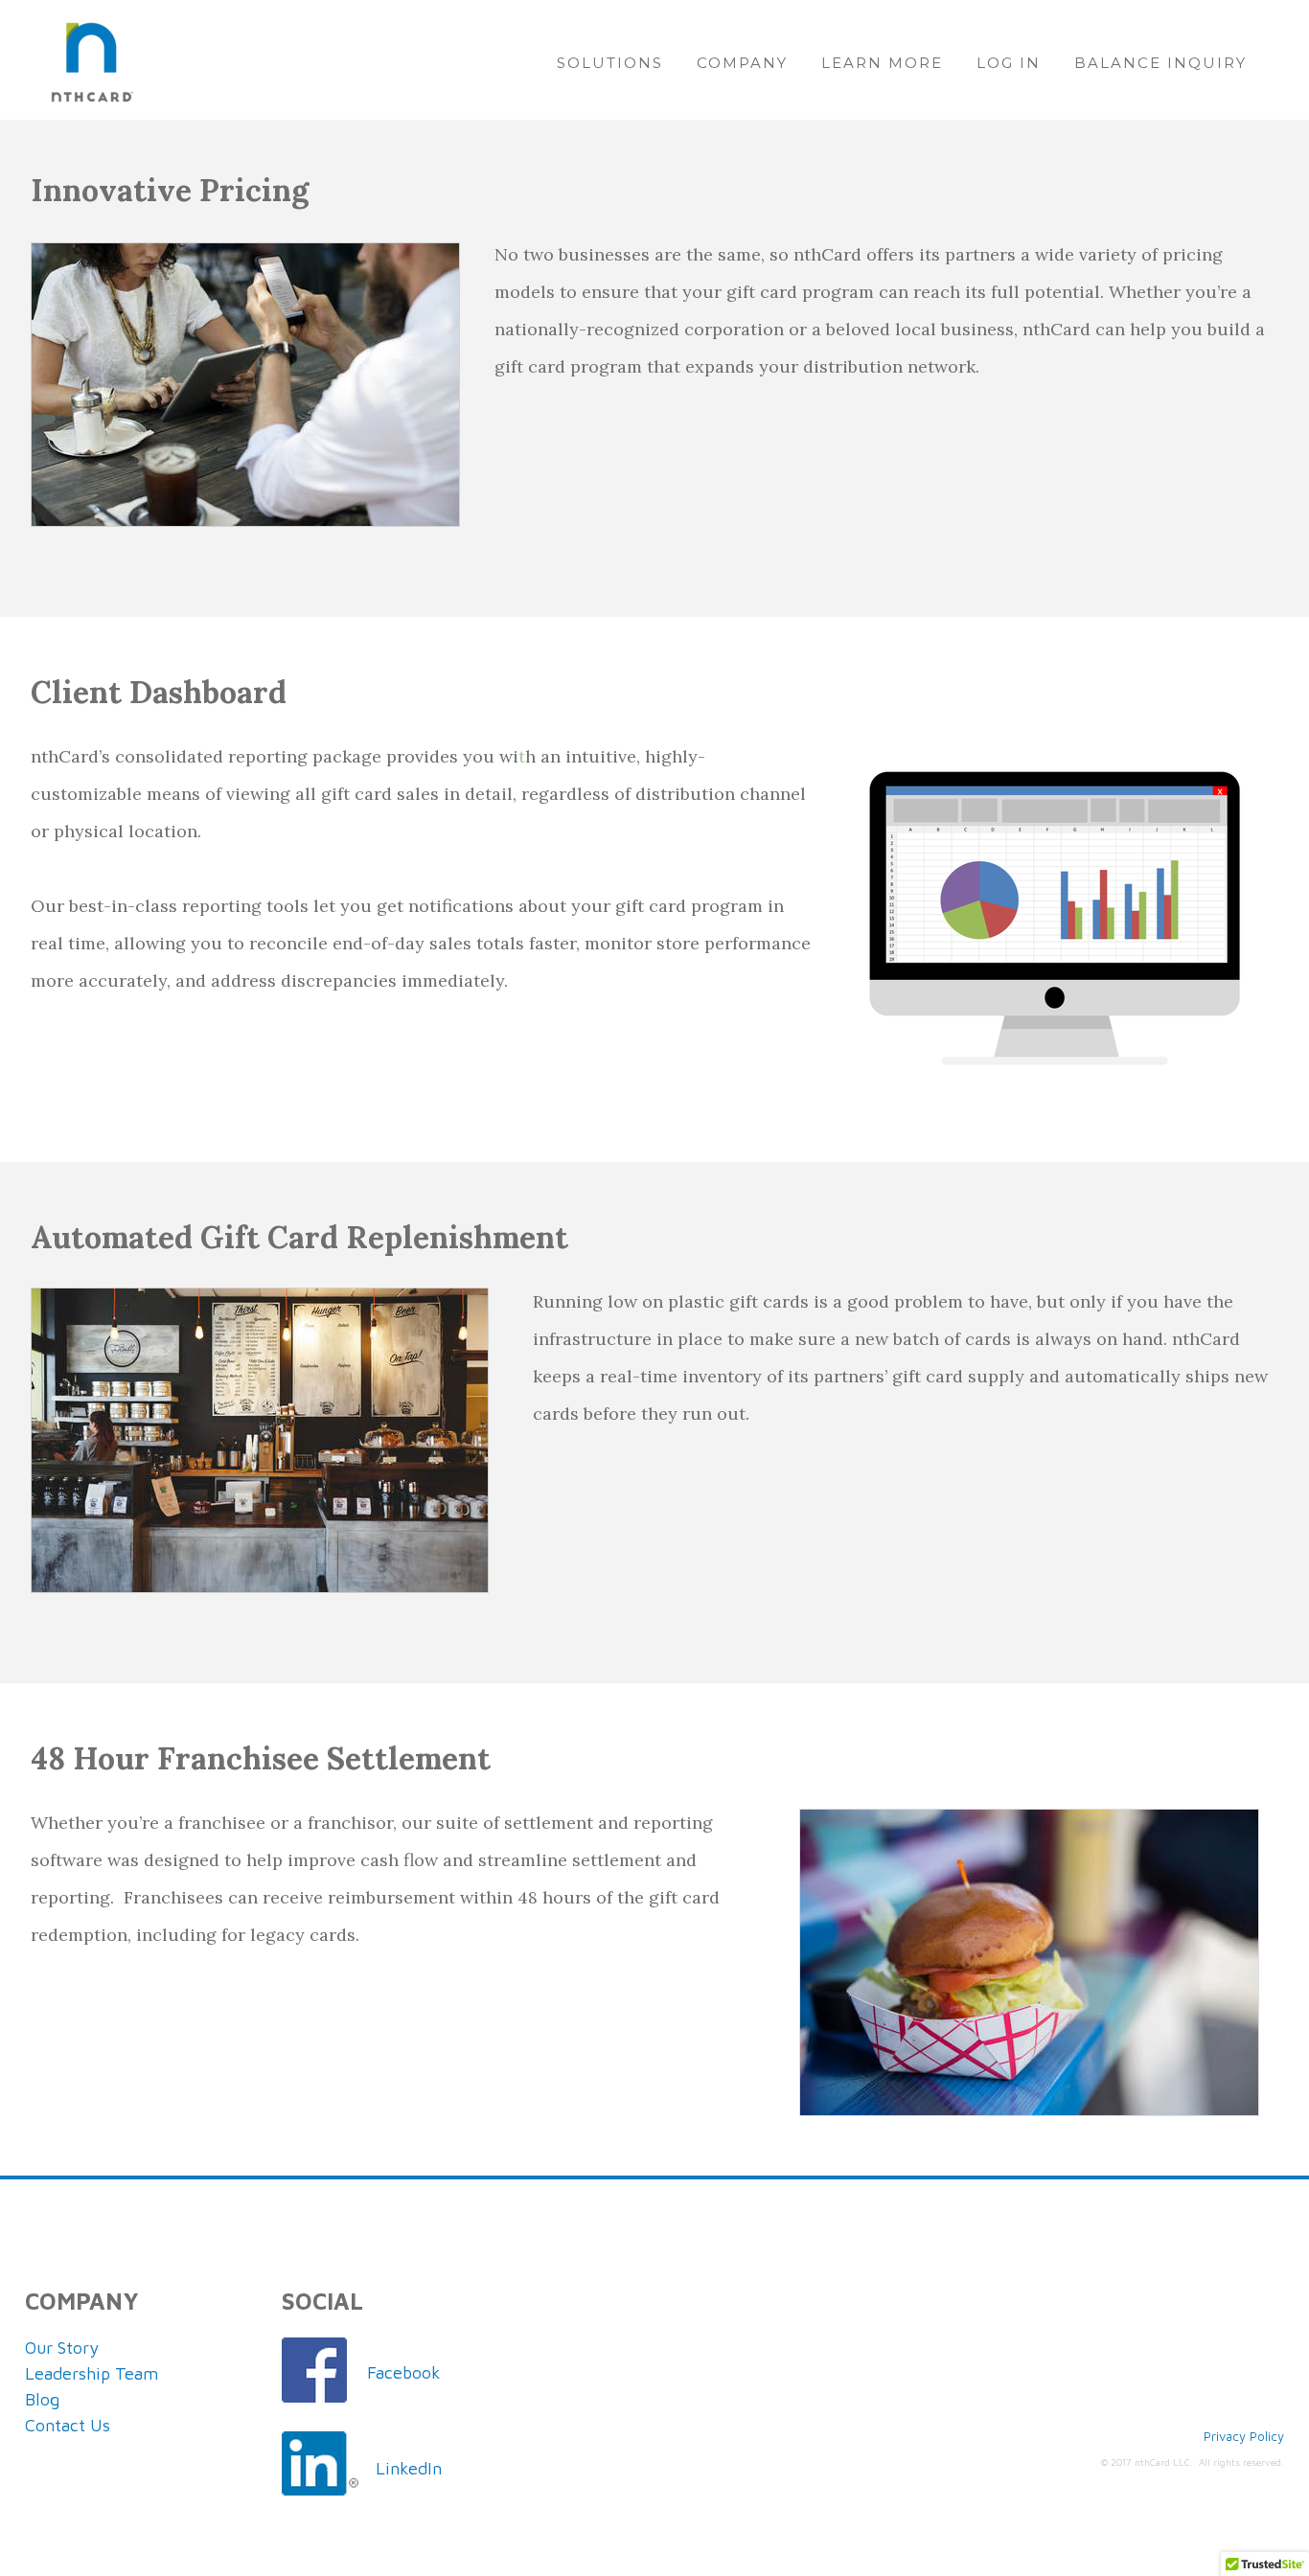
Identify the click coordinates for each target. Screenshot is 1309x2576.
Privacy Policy (1244, 2436)
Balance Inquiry (1160, 63)
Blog (42, 2399)
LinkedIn (409, 2468)
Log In (1009, 63)
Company (742, 63)
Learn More (882, 63)
